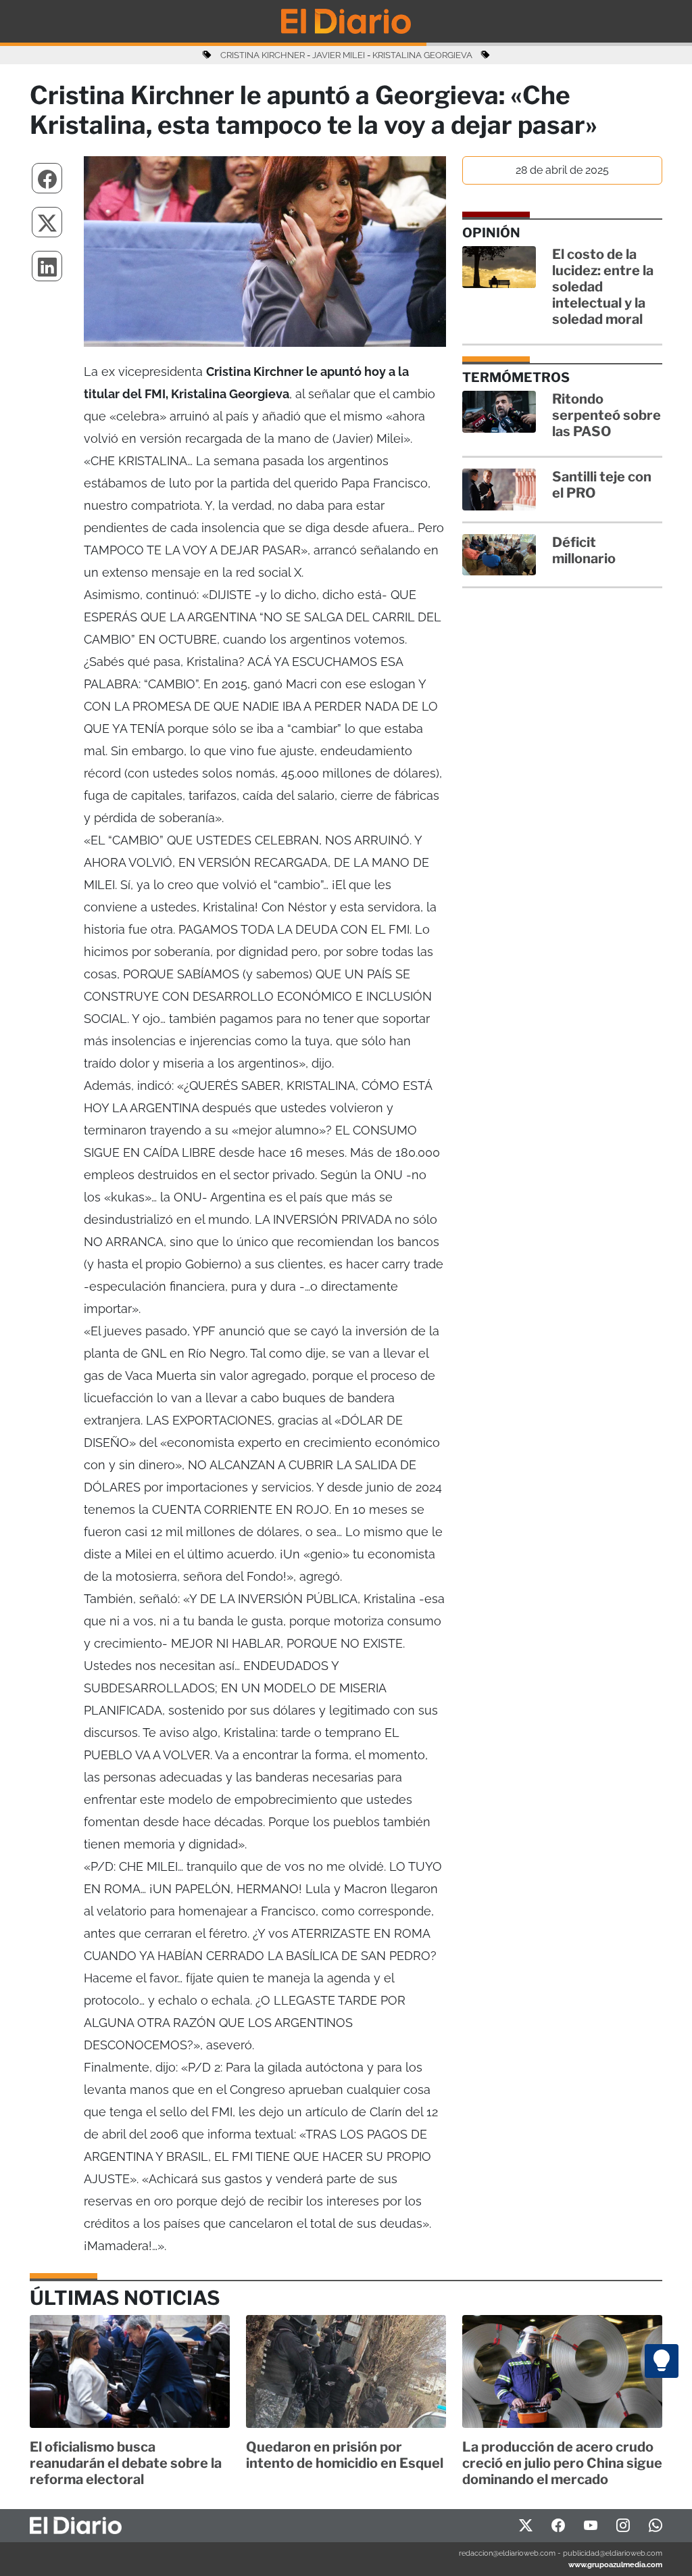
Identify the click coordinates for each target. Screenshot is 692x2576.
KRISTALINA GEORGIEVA (422, 55)
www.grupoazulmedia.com (615, 2565)
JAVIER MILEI (339, 55)
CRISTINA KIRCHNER (263, 55)
